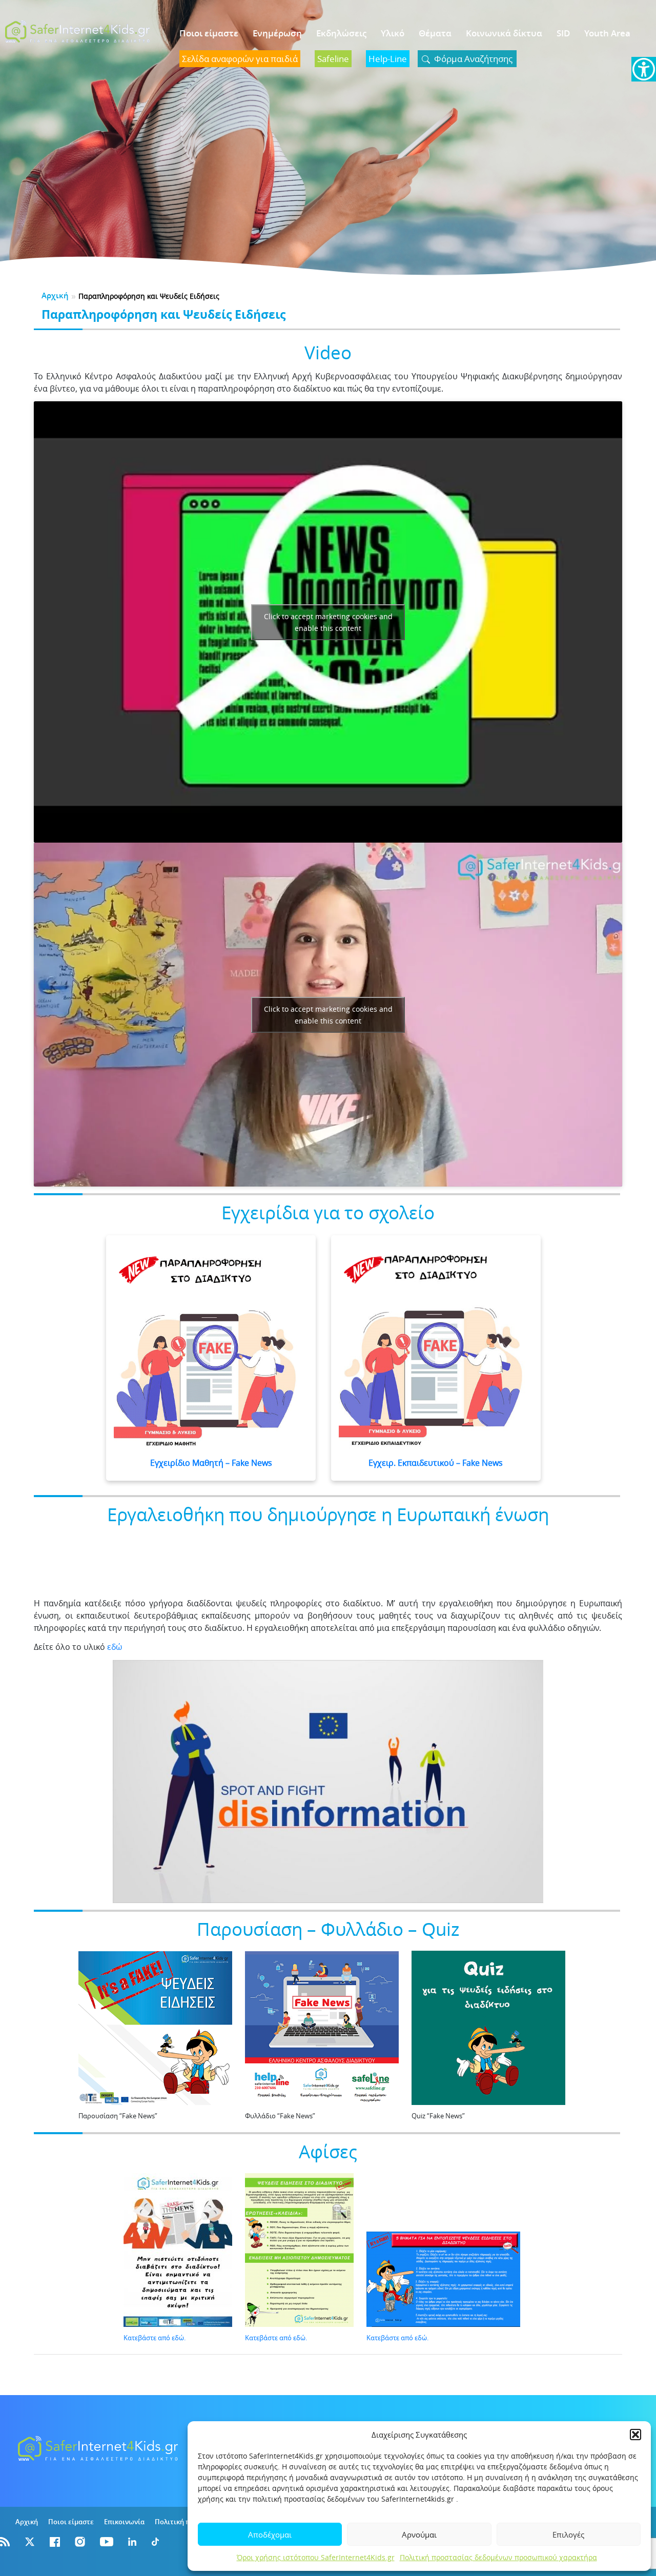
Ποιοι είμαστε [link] (209, 33)
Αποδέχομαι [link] (270, 2534)
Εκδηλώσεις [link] (341, 33)
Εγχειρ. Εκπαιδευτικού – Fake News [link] (436, 1463)
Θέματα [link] (435, 33)
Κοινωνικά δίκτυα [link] (504, 33)
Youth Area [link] (607, 33)
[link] (644, 69)
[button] (635, 2435)
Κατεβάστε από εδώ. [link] (155, 2338)
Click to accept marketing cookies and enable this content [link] (328, 622)
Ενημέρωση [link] (277, 33)
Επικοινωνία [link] (124, 2522)
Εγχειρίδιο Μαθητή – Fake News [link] (211, 1463)
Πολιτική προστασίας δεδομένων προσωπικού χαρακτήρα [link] (498, 2557)
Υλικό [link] (393, 33)
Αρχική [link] (55, 295)
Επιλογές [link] (568, 2534)
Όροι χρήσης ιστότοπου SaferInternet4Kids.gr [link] (316, 2557)
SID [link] (563, 33)
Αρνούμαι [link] (419, 2534)
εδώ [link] (115, 1647)
